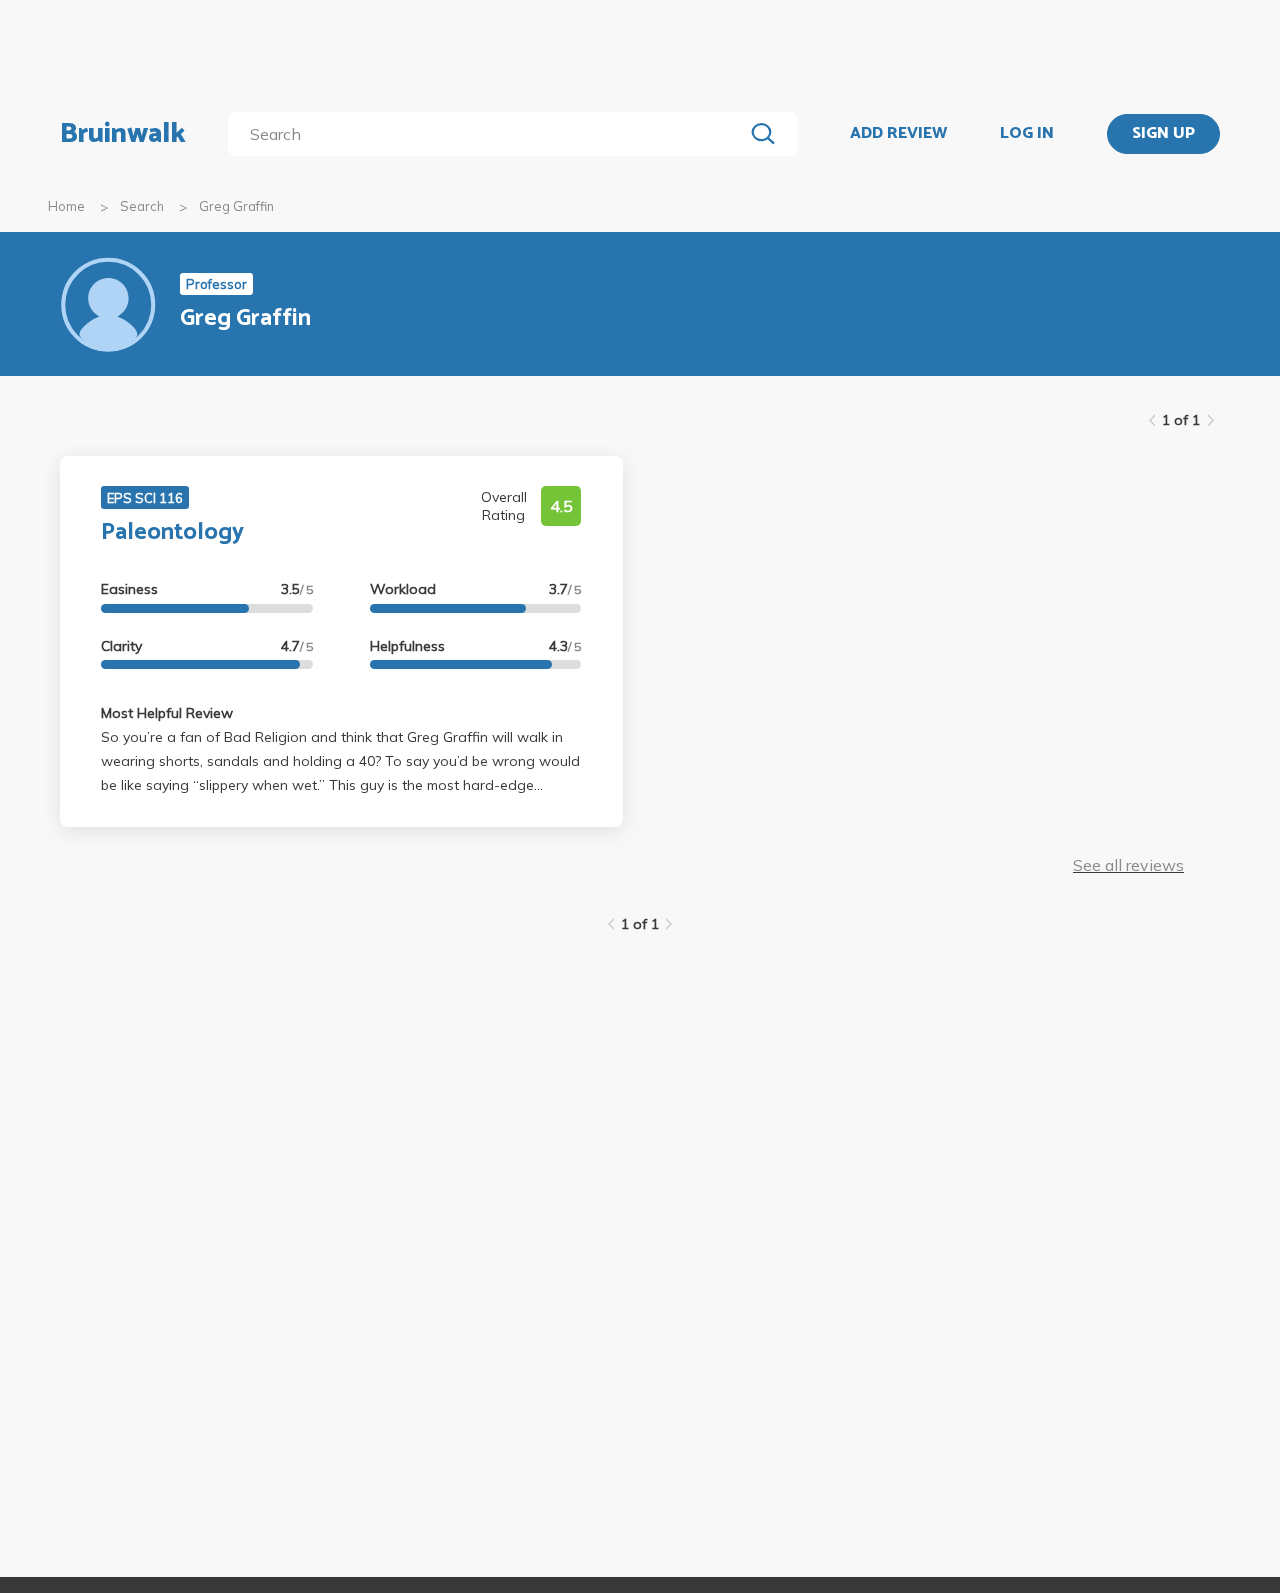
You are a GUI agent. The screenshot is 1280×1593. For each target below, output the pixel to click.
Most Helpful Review (167, 713)
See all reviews (1128, 865)
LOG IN (1027, 134)
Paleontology (172, 532)
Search (142, 206)
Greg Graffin (236, 206)
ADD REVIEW (898, 134)
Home (66, 206)
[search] (489, 134)
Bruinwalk (123, 134)
